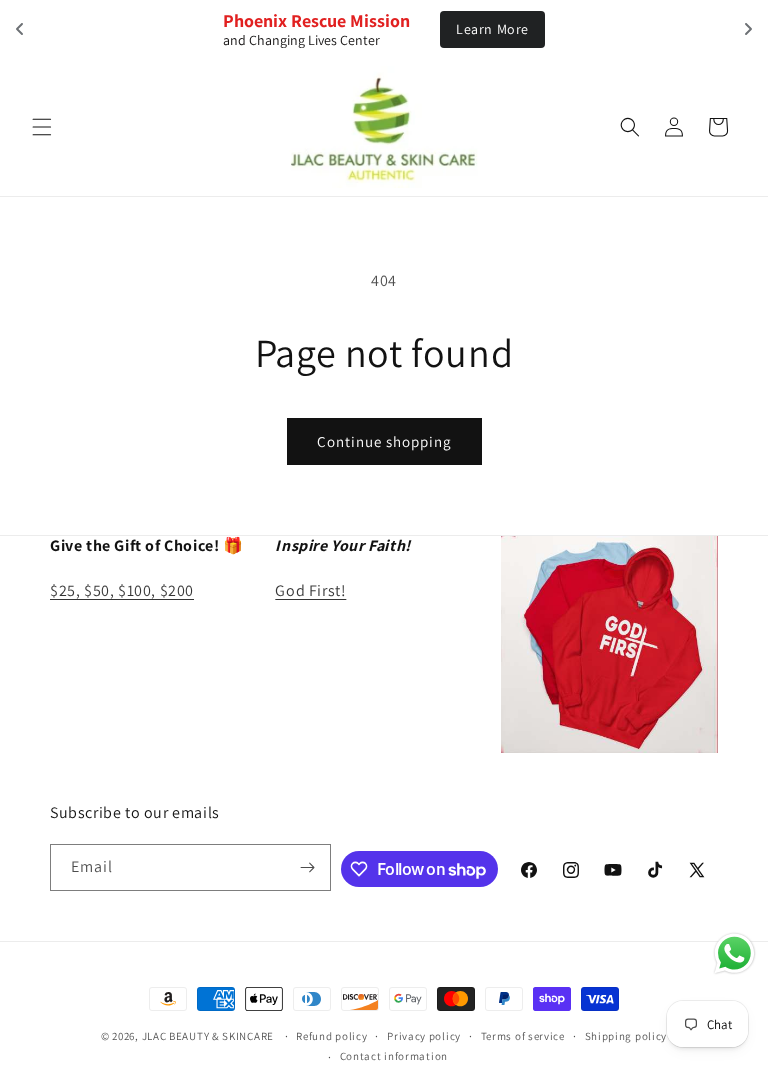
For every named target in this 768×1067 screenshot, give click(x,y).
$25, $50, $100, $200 (122, 590)
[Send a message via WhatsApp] (734, 953)
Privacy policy (424, 1036)
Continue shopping (384, 441)
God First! (310, 590)
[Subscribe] (308, 867)
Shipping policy (626, 1036)
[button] (42, 127)
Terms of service (523, 1036)
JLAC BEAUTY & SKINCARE (208, 1036)
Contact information (394, 1056)
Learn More (492, 29)
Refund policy (331, 1036)
